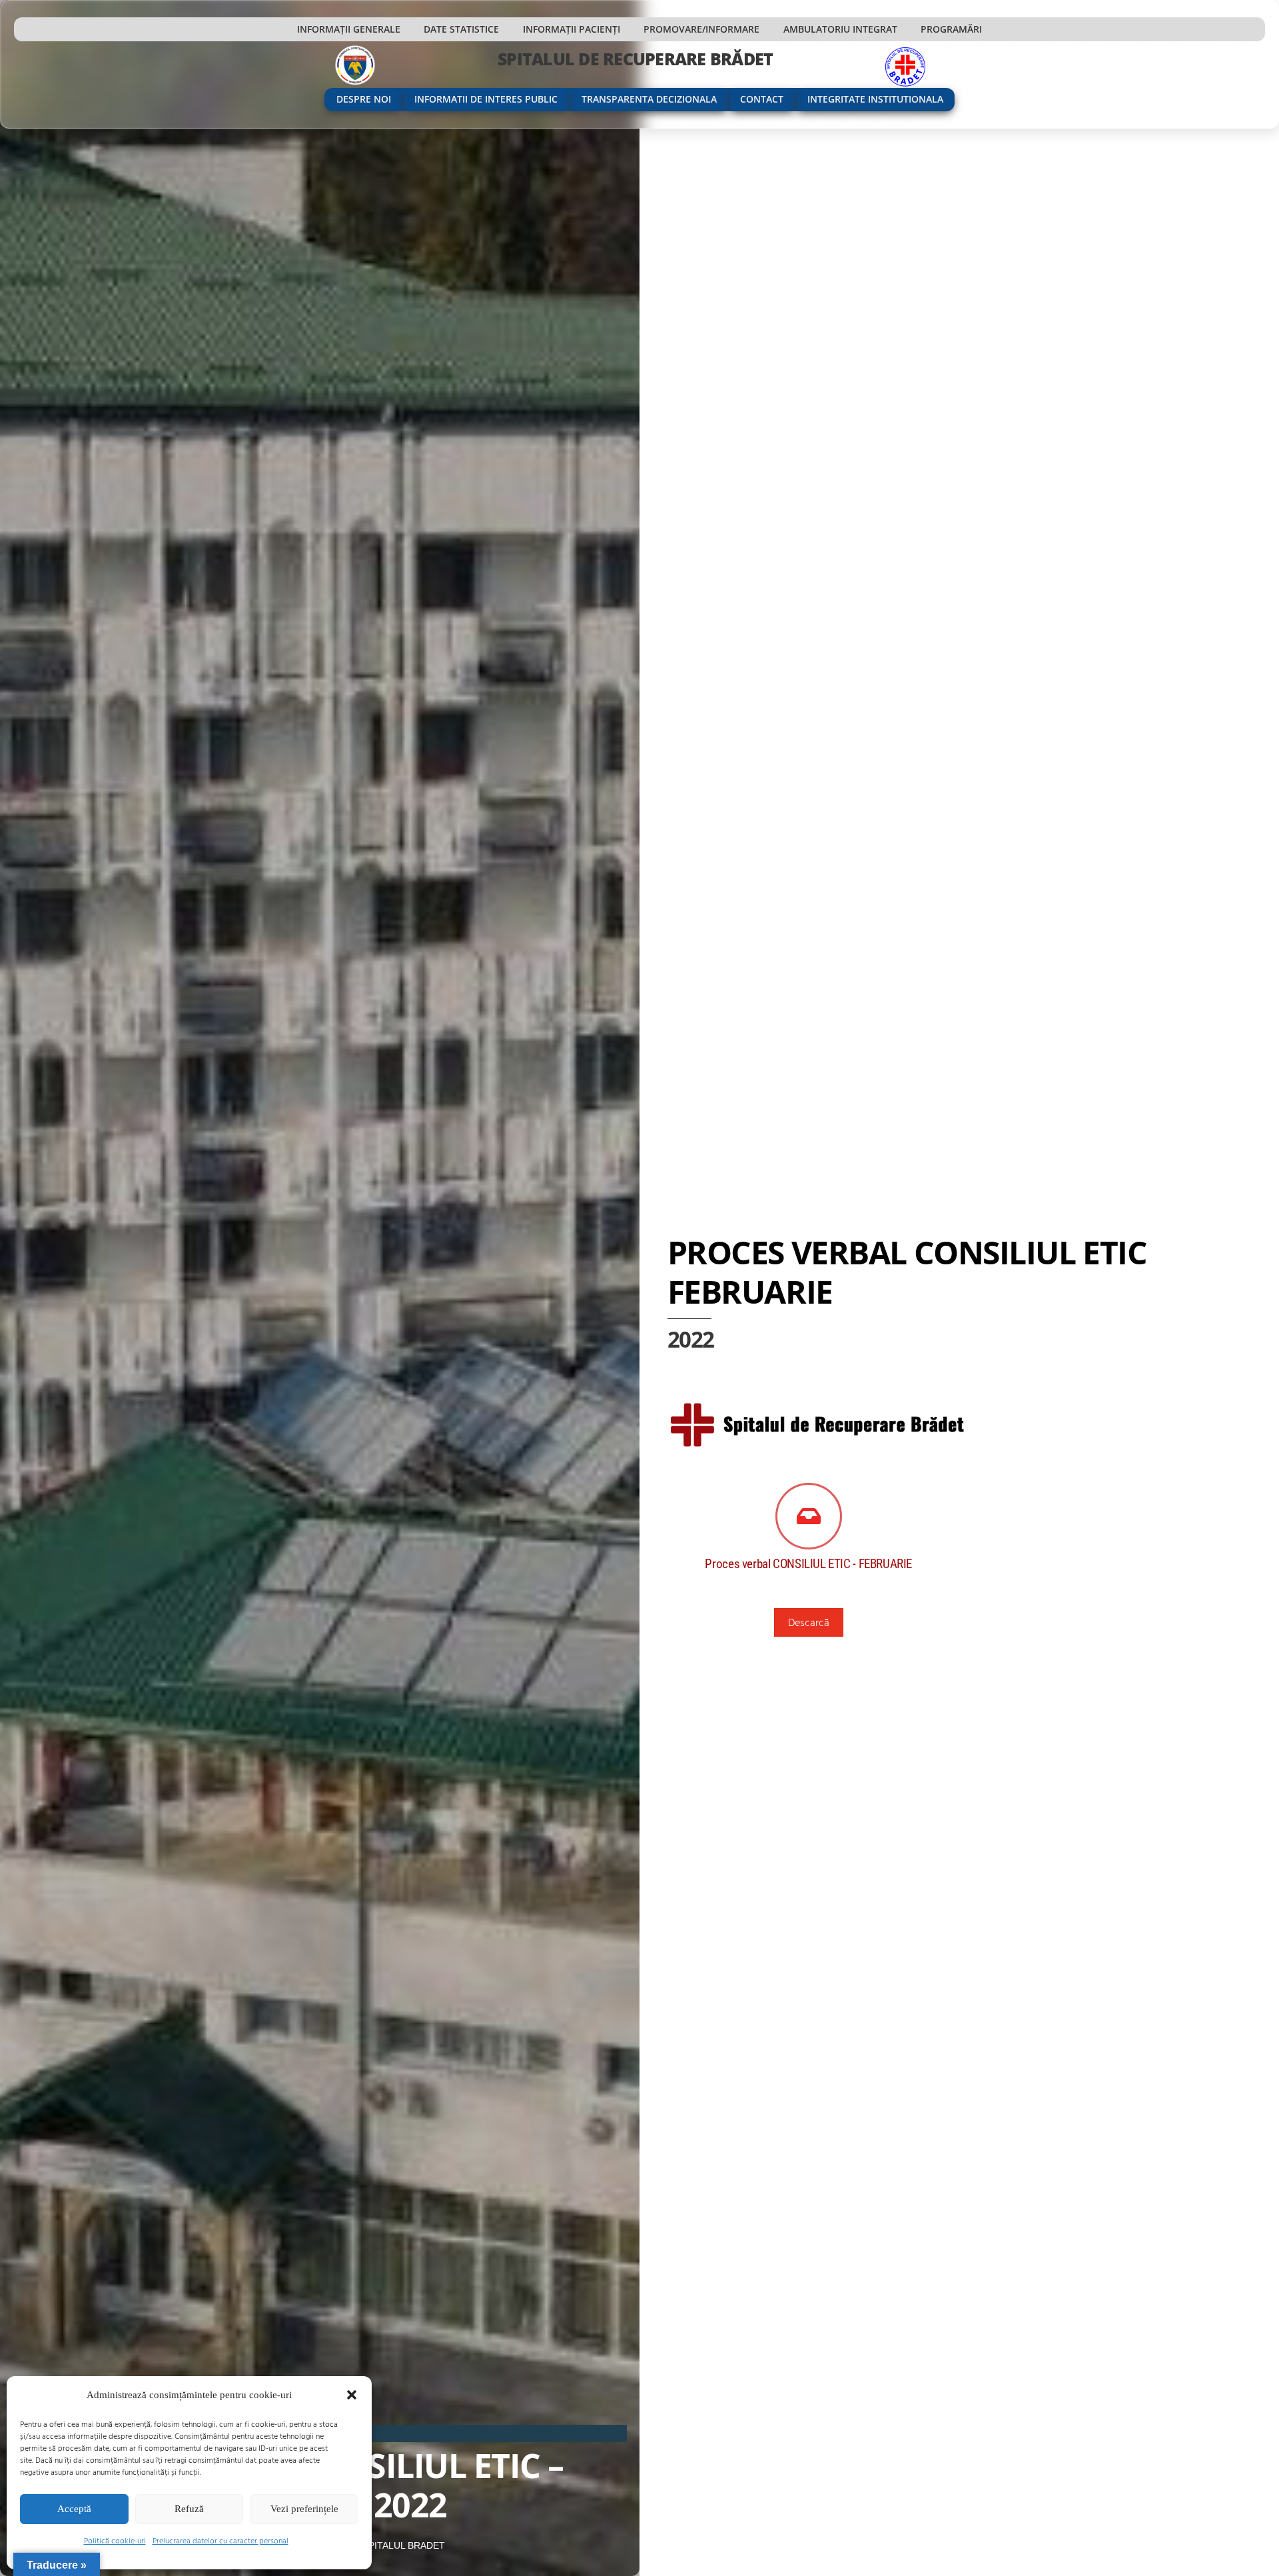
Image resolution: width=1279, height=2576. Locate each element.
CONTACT (762, 99)
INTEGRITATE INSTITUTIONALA (875, 99)
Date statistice (461, 29)
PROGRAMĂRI (951, 29)
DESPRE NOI (364, 99)
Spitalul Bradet (404, 2545)
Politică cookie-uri (115, 2540)
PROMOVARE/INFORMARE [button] (701, 29)
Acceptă (74, 2509)
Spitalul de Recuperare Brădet (635, 59)
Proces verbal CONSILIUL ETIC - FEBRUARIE (808, 1564)
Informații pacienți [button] (572, 29)
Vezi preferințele (304, 2509)
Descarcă (809, 1622)
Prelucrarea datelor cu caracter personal (220, 2540)
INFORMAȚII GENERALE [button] (349, 29)
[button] (352, 2395)
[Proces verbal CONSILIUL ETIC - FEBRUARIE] (809, 1517)
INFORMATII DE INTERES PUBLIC (486, 99)
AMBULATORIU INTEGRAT (840, 29)
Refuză (189, 2509)
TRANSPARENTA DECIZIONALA (649, 99)
